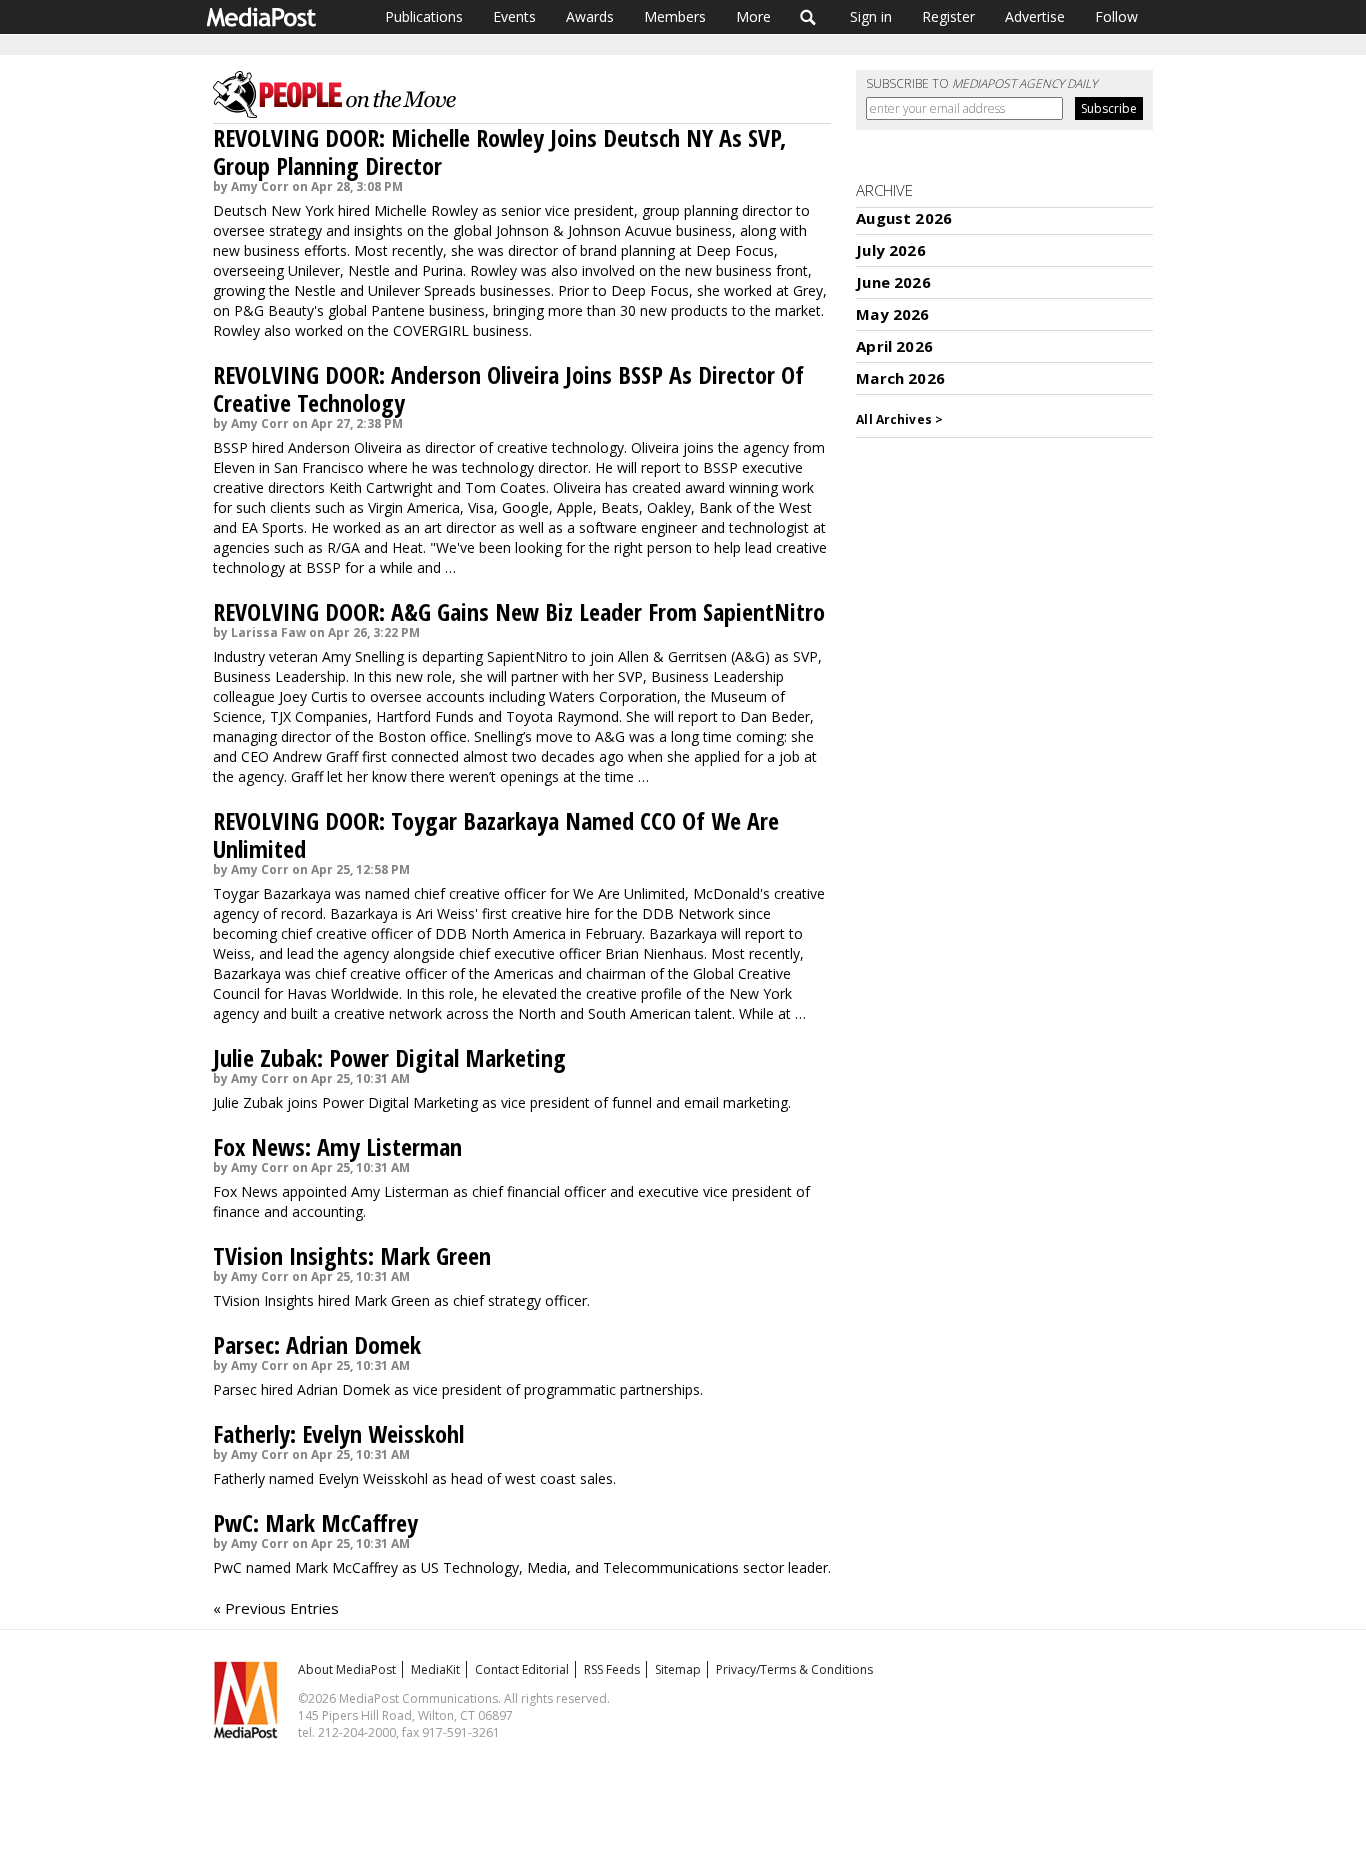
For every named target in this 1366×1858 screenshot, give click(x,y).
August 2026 (904, 218)
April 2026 (894, 346)
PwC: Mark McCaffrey (315, 1522)
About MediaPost (347, 1669)
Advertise (1035, 16)
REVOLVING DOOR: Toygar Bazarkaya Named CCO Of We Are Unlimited (496, 834)
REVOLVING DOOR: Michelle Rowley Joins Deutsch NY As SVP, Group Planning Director (499, 151)
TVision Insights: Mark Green (352, 1255)
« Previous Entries (276, 1608)
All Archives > (899, 419)
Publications (424, 16)
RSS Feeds (612, 1669)
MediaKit (435, 1669)
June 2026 (893, 282)
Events (514, 16)
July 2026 (890, 250)
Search (808, 17)
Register (948, 16)
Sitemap (678, 1669)
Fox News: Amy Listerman (337, 1146)
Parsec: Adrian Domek (317, 1344)
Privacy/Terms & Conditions (794, 1669)
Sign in (871, 16)
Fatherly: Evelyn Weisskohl (338, 1433)
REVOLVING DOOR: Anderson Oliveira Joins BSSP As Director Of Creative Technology (508, 388)
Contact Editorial (522, 1669)
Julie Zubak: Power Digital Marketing (389, 1057)
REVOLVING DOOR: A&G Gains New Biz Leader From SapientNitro (519, 611)
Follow (1116, 16)
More (753, 16)
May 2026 (892, 314)
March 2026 (900, 378)
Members (675, 16)
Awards (590, 16)
